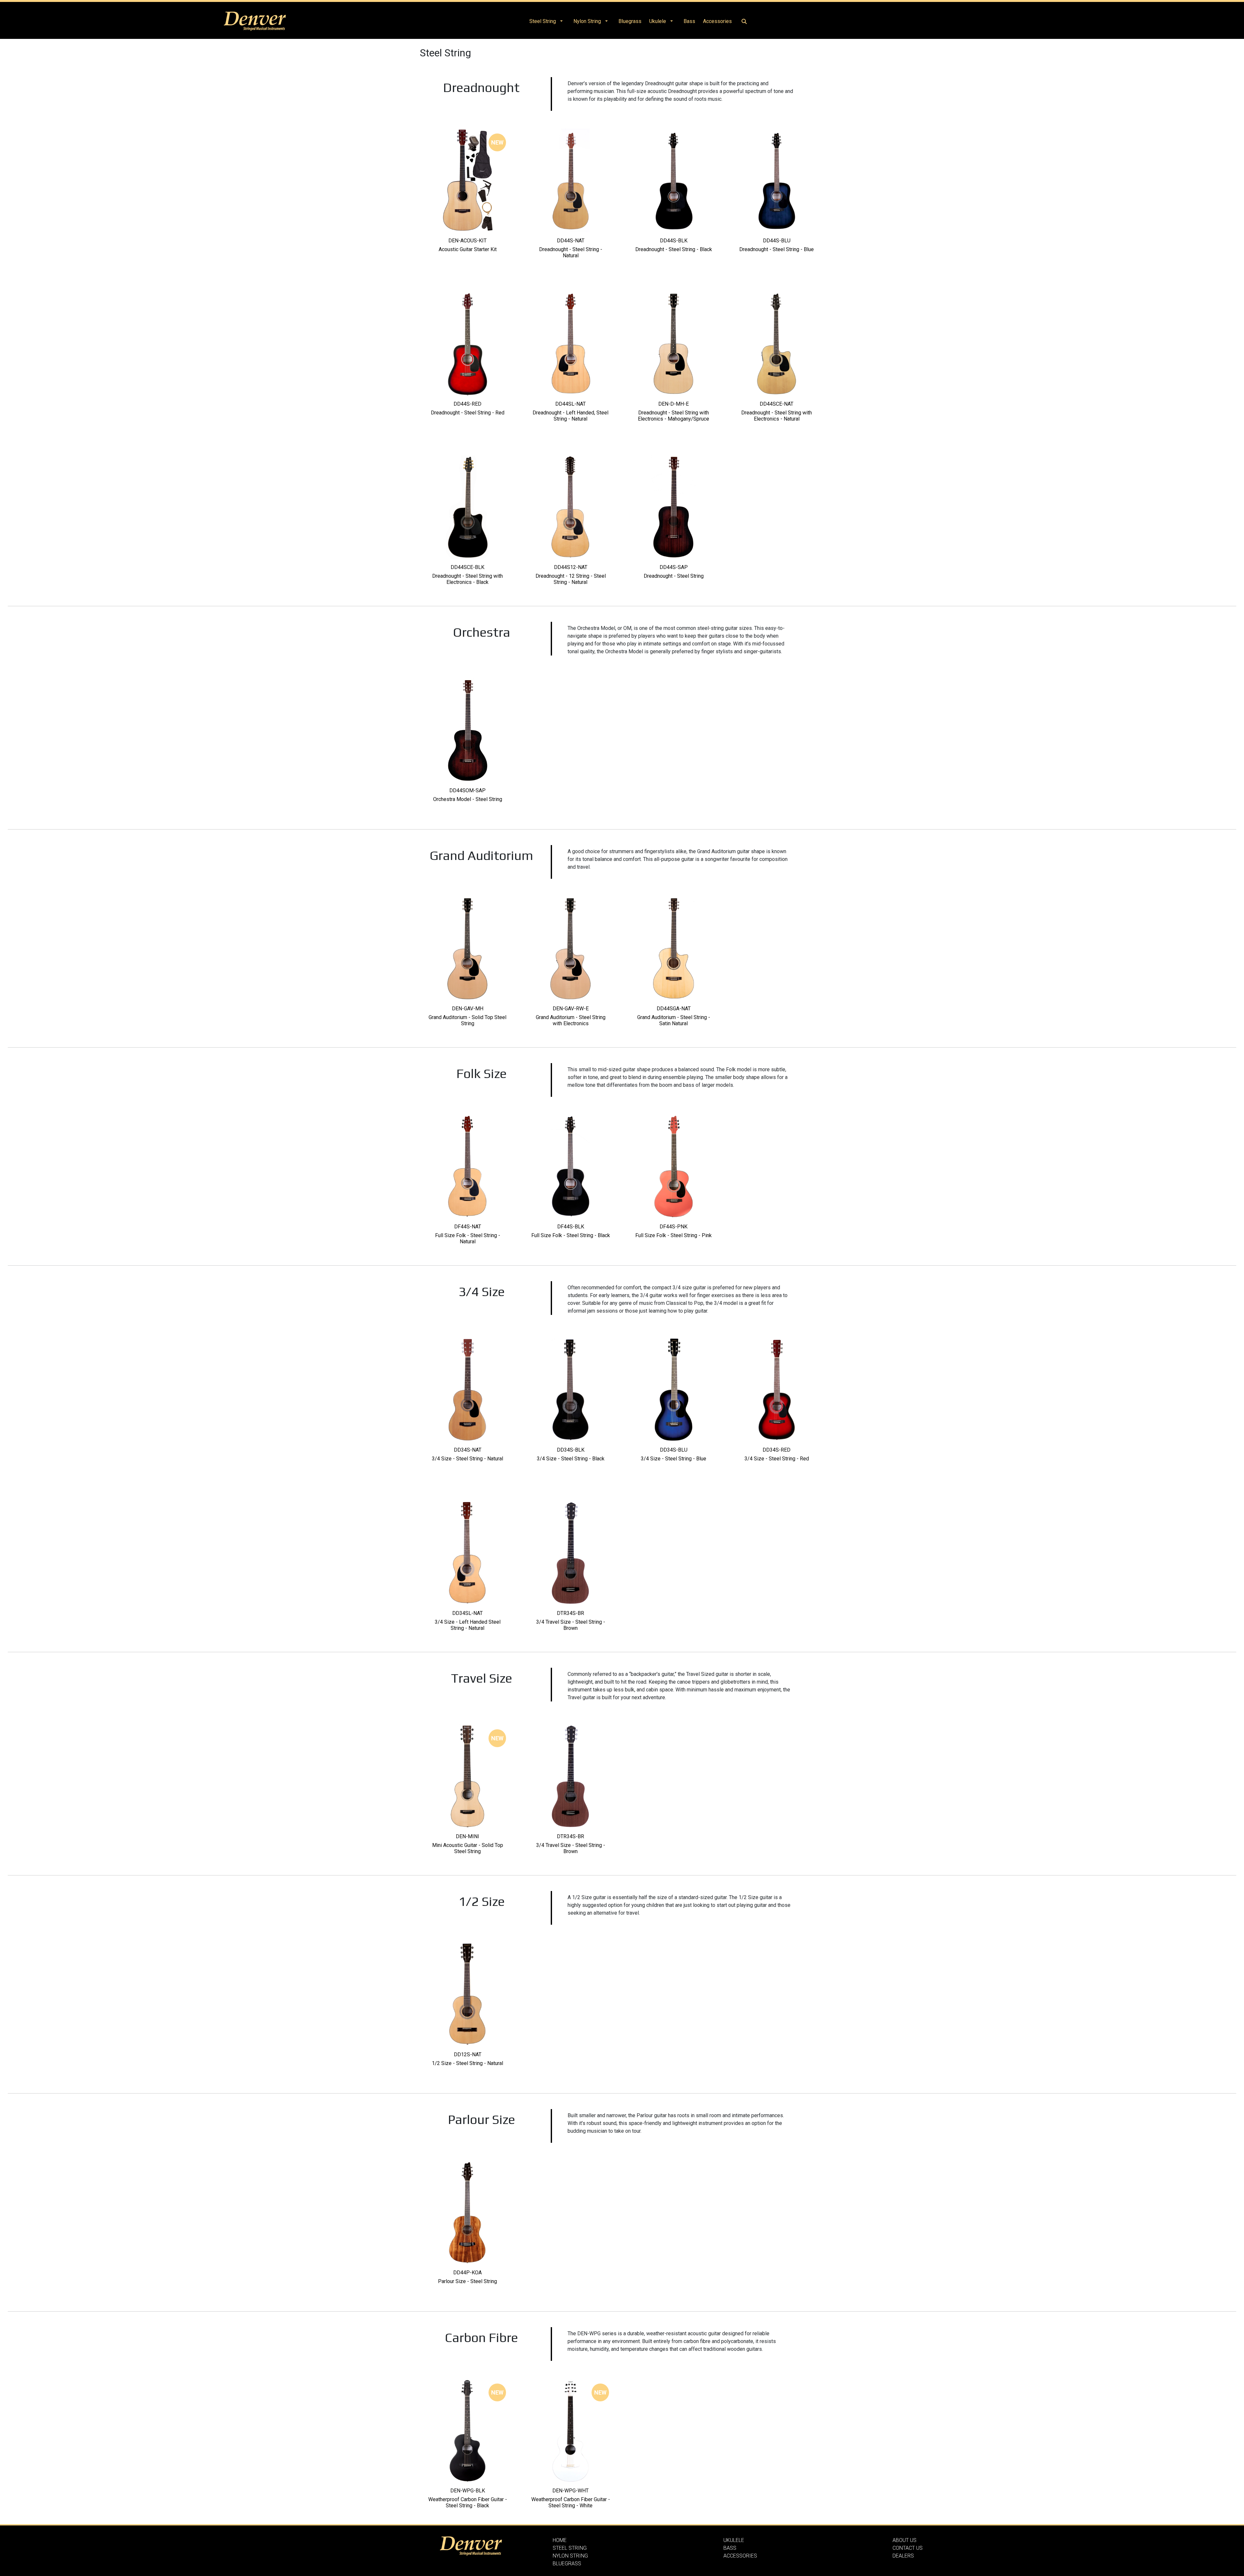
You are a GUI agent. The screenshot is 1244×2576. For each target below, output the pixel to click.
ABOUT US (904, 2540)
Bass (689, 21)
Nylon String (587, 21)
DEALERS (903, 2556)
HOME (560, 2540)
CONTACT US (908, 2548)
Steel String (543, 21)
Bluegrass (630, 21)
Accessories (717, 21)
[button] (561, 21)
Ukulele (658, 21)
